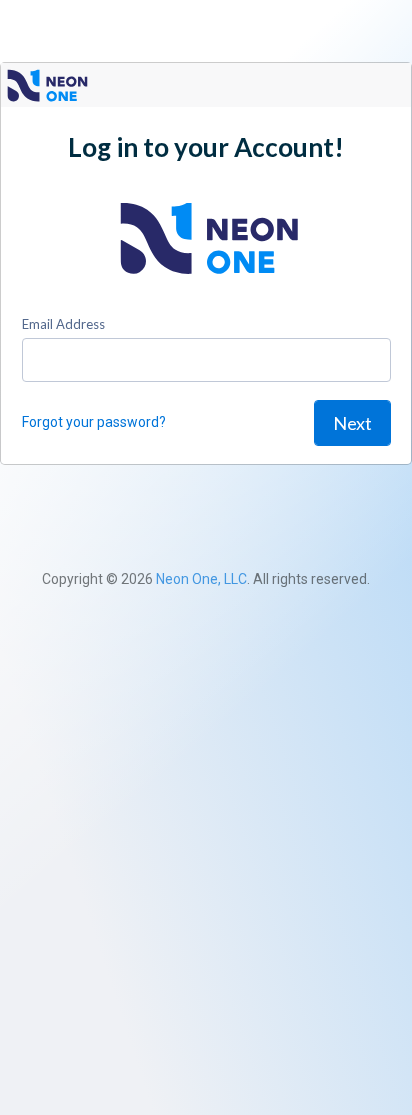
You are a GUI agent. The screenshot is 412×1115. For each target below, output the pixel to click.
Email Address (63, 324)
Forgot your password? (94, 422)
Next (352, 423)
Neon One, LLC (201, 579)
